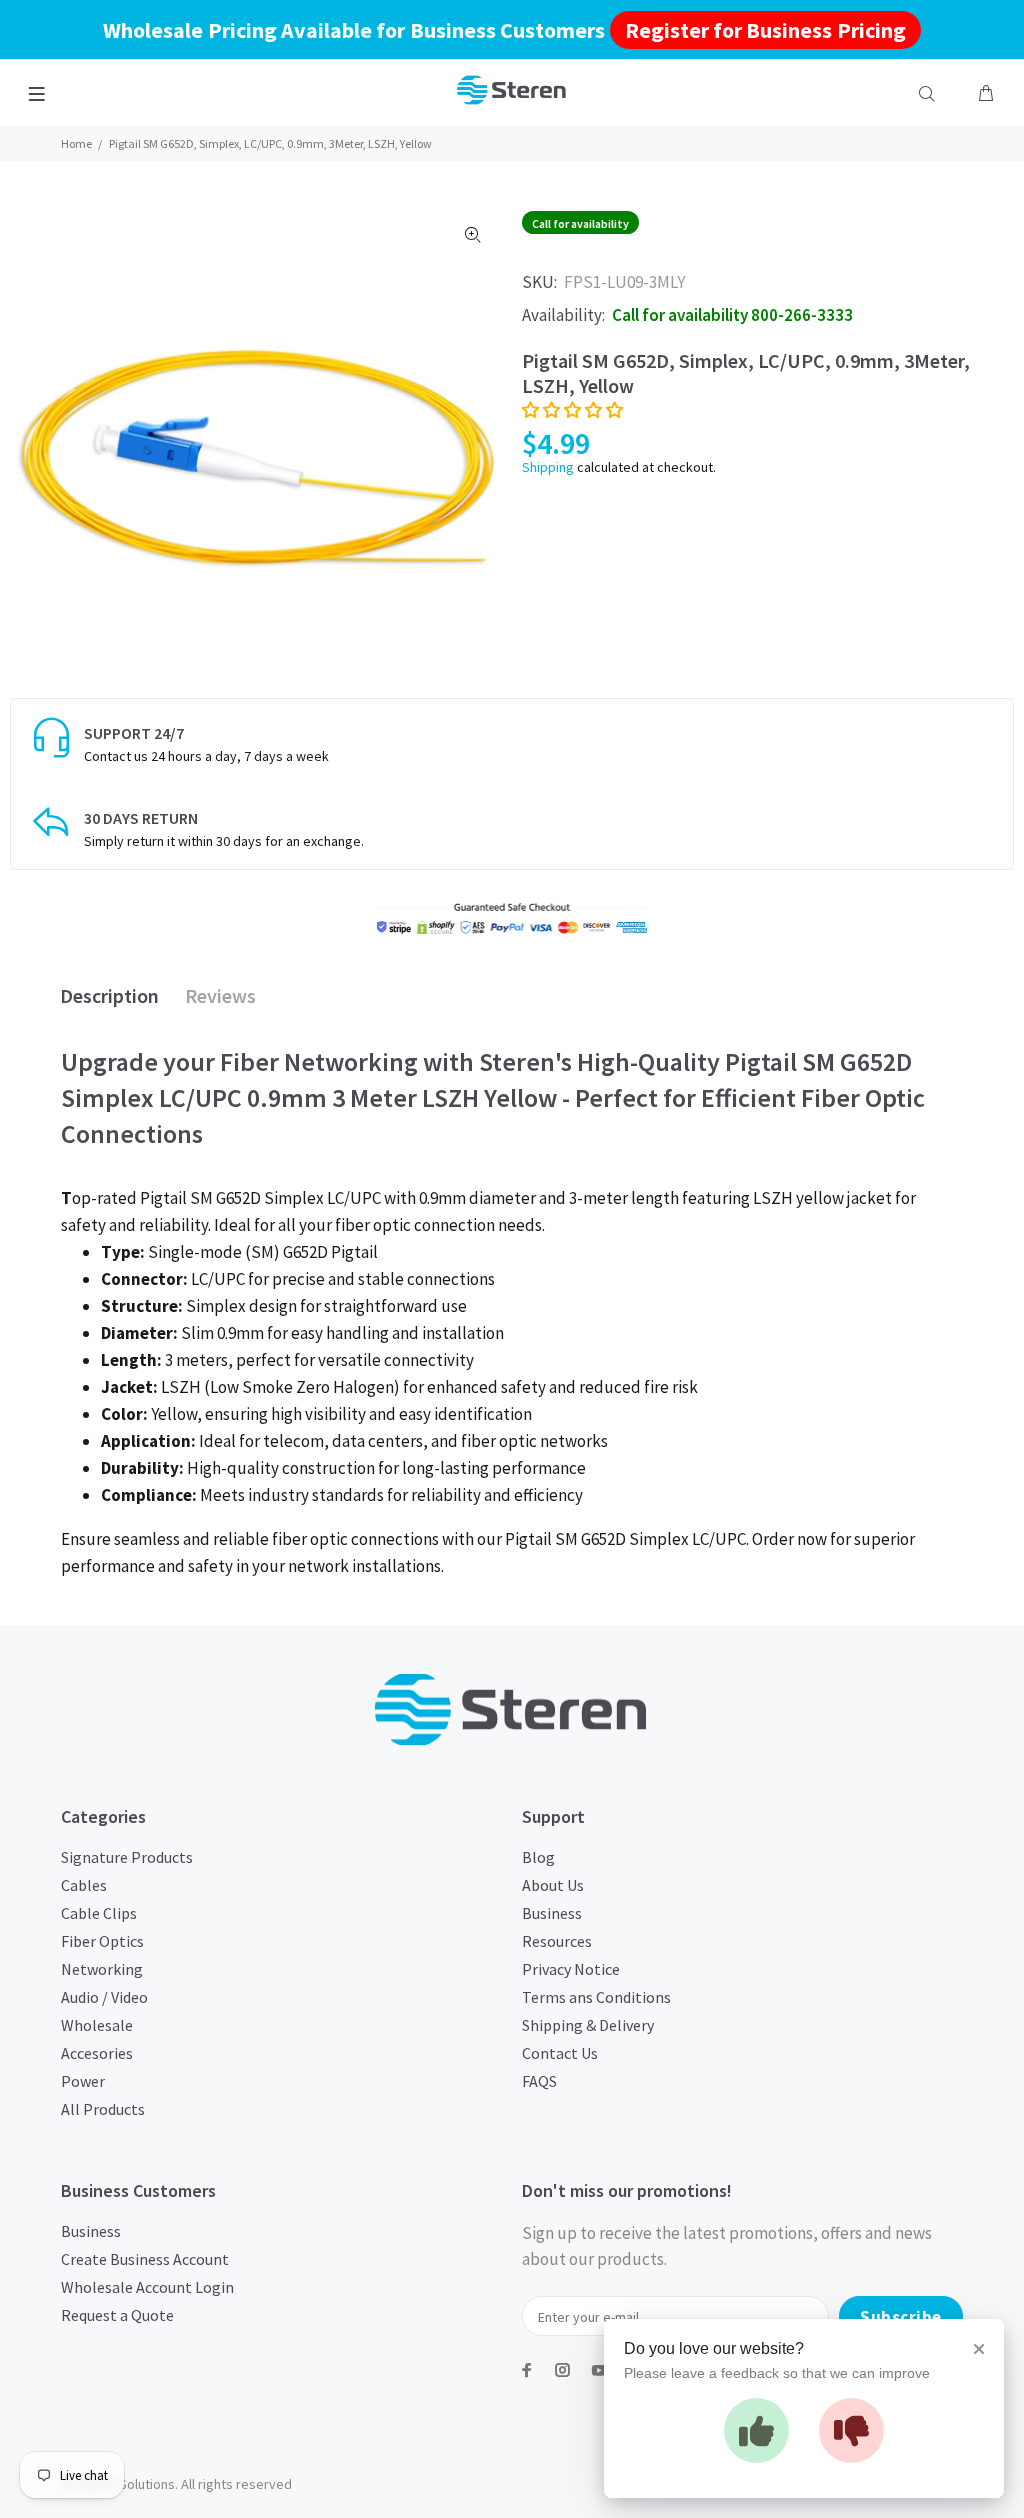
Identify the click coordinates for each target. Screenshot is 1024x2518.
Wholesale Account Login (147, 2287)
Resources (557, 1941)
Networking (102, 1969)
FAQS (539, 2081)
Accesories (97, 2053)
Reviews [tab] (220, 995)
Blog (538, 1857)
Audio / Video (104, 1997)
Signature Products (127, 1857)
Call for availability (580, 223)
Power (83, 2081)
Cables (84, 1885)
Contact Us (560, 2053)
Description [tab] (109, 995)
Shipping (548, 467)
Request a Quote (117, 2315)
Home (76, 143)
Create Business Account (145, 2259)
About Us (553, 1885)
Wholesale (97, 2025)
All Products (103, 2109)
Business (552, 1913)
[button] (572, 410)
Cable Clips (99, 1913)
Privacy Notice (571, 1969)
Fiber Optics (102, 1941)
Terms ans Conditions (596, 1997)
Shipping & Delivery (588, 2025)
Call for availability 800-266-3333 (732, 315)
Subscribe (901, 2317)
